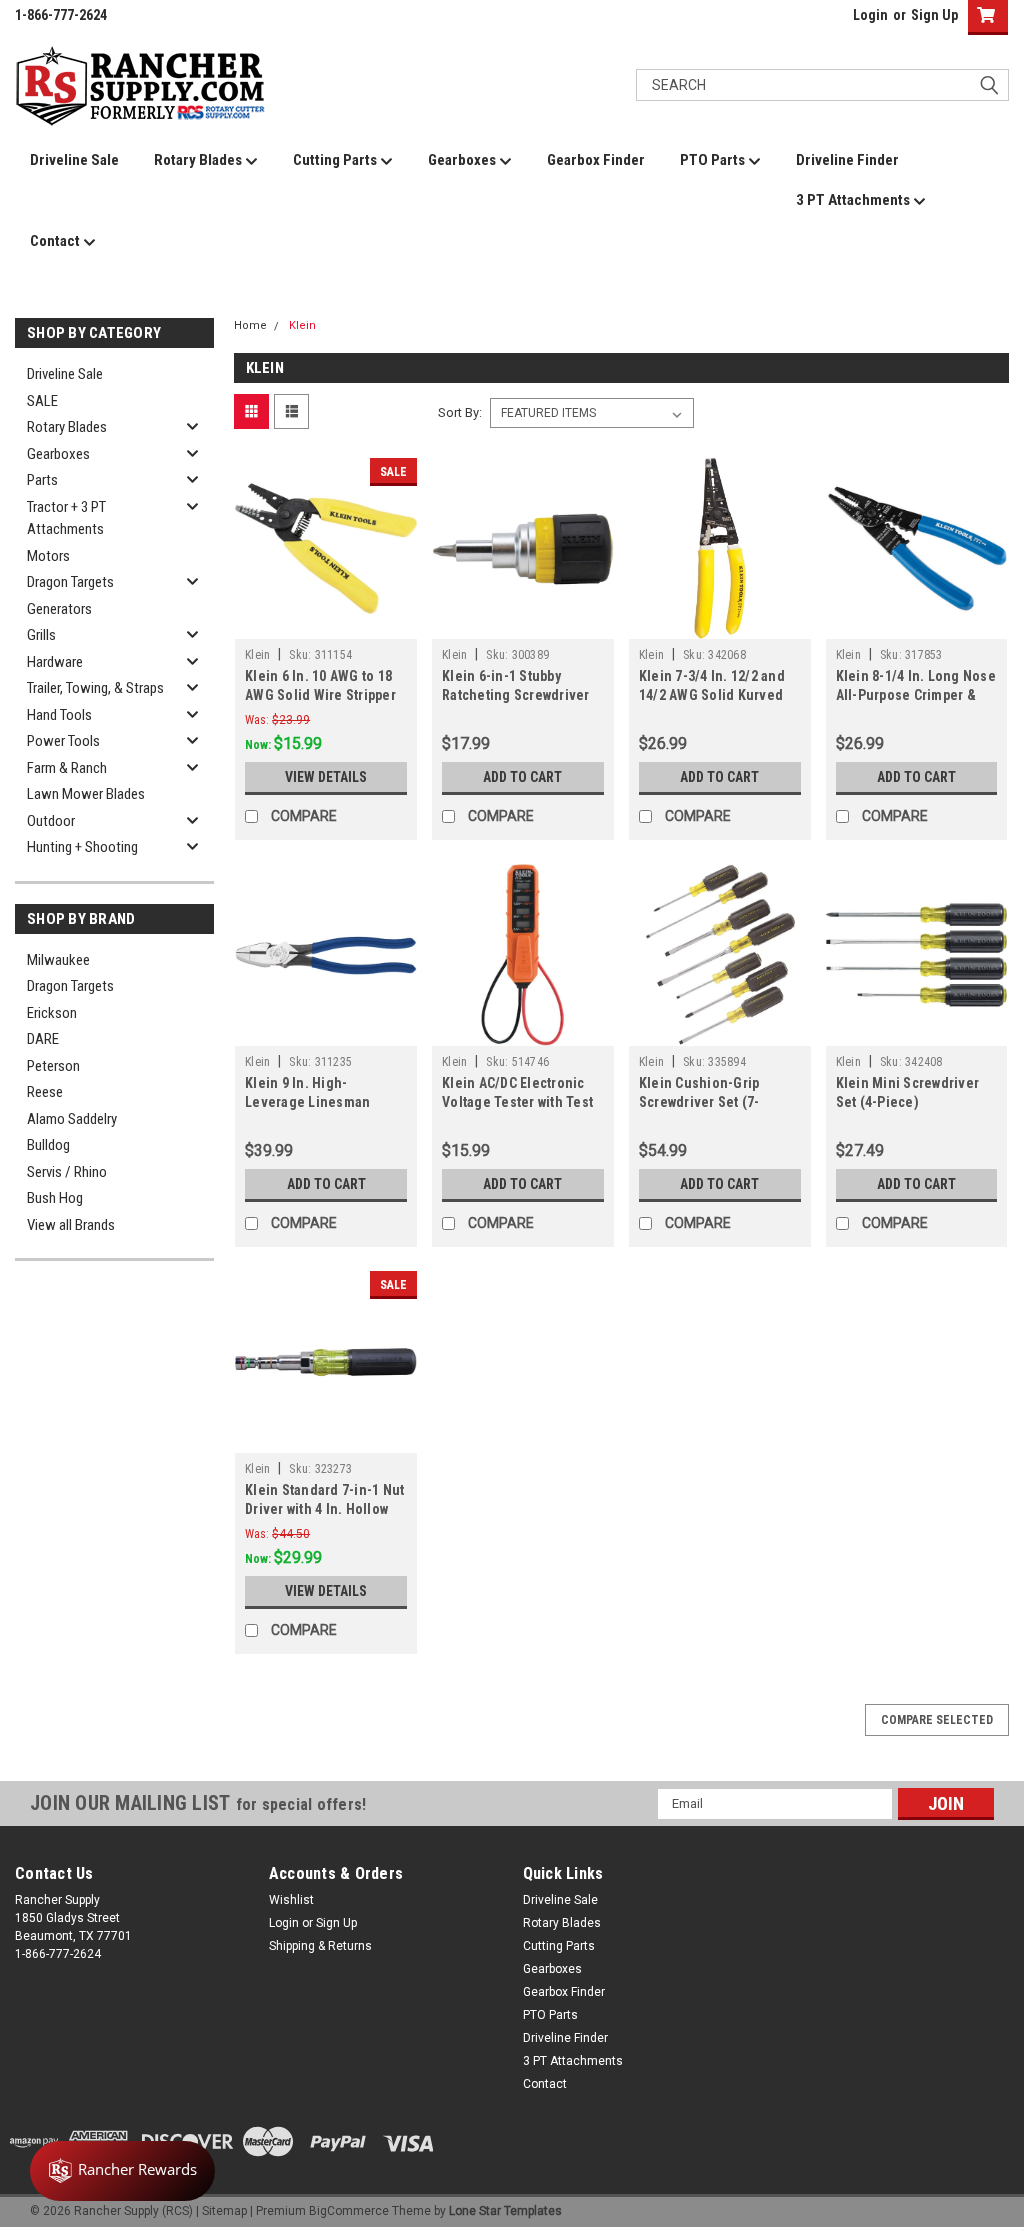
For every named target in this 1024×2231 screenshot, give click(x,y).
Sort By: (460, 412)
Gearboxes (463, 160)
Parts (42, 480)
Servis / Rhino (67, 1172)
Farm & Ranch (67, 768)
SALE (42, 401)
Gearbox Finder (596, 160)
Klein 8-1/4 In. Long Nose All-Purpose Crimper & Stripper (916, 695)
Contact (56, 241)
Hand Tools (59, 715)
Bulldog (48, 1145)
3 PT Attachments (854, 200)
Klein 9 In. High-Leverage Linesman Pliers (307, 1102)
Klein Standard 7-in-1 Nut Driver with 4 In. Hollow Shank (324, 1509)
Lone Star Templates (505, 2211)
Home (250, 325)
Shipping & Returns (320, 1946)
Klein (302, 325)
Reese (45, 1092)
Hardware (55, 662)
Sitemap (224, 2211)
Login (870, 15)
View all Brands (71, 1225)
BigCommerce (349, 2211)
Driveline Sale (74, 160)
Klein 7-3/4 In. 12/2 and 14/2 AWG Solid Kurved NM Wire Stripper (712, 695)
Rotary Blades (199, 160)
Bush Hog (55, 1198)
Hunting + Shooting (82, 847)
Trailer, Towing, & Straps (95, 688)
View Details (326, 777)
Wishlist (291, 1900)
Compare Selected (937, 1720)
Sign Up (934, 15)
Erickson (52, 1013)
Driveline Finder (847, 160)
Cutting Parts (336, 160)
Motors (48, 556)
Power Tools (63, 741)
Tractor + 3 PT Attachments (66, 518)
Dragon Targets (70, 582)
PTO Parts (714, 160)
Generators (59, 609)
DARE (43, 1039)
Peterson (53, 1066)
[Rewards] (122, 2171)
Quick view (326, 624)
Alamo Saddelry (72, 1119)
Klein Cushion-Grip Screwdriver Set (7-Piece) (699, 1102)
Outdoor (51, 821)
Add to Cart (522, 777)
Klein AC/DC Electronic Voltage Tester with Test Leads (517, 1102)
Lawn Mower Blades (86, 794)
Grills (41, 635)
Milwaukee (58, 960)
